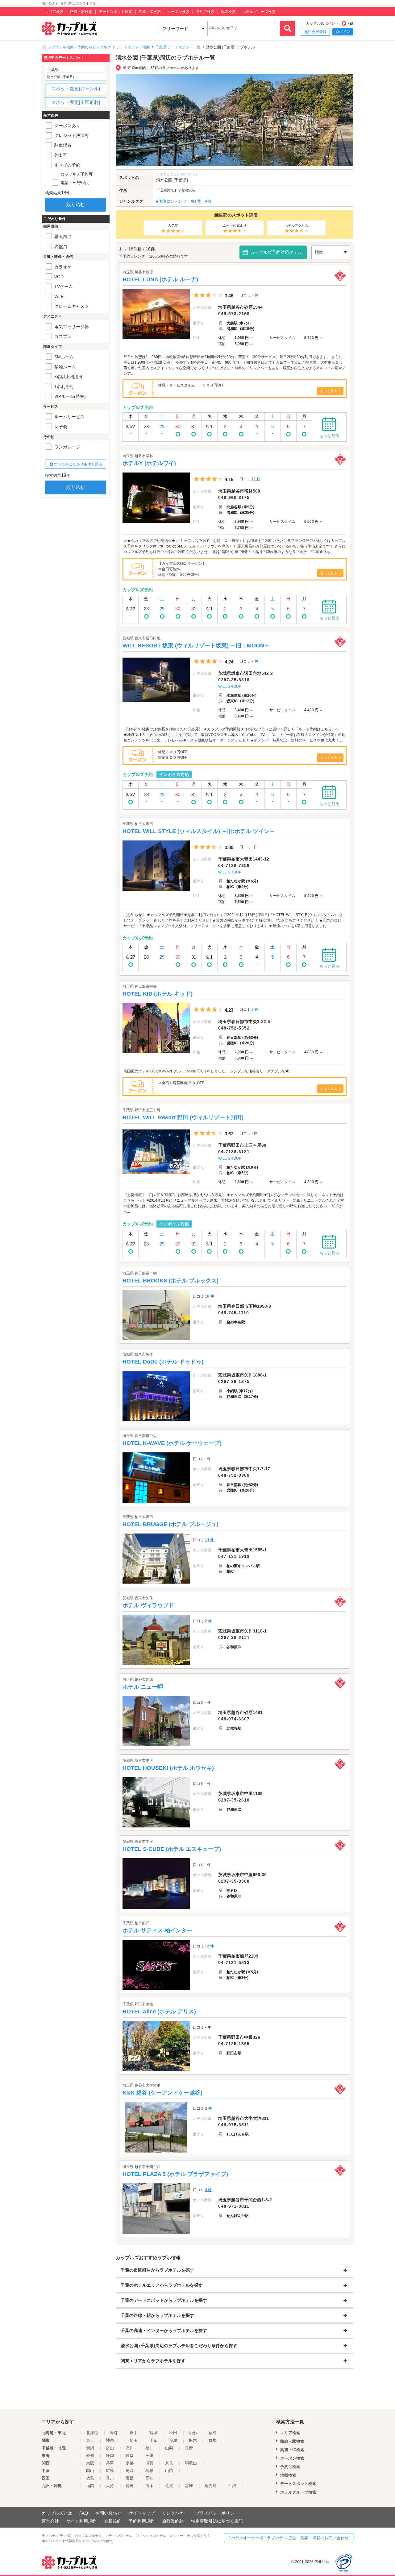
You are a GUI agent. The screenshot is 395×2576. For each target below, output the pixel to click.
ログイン (343, 32)
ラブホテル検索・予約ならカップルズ (79, 47)
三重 (149, 2456)
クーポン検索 (178, 12)
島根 (149, 2471)
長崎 (130, 2486)
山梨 (169, 2448)
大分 (110, 2486)
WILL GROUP (230, 687)
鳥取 (130, 2471)
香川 (110, 2478)
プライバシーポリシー (217, 2513)
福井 (149, 2448)
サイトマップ (142, 2513)
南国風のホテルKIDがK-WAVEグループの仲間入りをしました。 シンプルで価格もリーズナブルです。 (208, 1071)
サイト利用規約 (81, 2521)
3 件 (255, 295)
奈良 (169, 2463)
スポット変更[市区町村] (76, 102)
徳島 (90, 2478)
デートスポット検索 (115, 12)
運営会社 (50, 2521)
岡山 (90, 2471)
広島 (110, 2471)
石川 (130, 2448)
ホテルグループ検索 (259, 12)
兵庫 (110, 2463)
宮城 (153, 2433)
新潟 (90, 2448)
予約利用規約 (142, 2521)
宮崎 (189, 2486)
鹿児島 (211, 2486)
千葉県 (162, 190)
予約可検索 (205, 12)
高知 (149, 2478)
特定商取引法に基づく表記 (217, 2521)
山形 (193, 2433)
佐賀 (169, 2486)
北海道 (92, 2433)
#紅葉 (196, 201)
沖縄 (232, 2486)
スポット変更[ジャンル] (76, 89)
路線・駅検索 (81, 12)
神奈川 (112, 2440)
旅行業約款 (173, 2521)
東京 (90, 2440)
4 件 (208, 2190)
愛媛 (130, 2478)
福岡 (90, 2486)
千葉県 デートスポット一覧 (178, 47)
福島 (213, 2433)
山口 (169, 2471)
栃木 (193, 2440)
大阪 (90, 2463)
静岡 (110, 2456)
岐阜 (130, 2456)
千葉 (153, 2440)
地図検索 (228, 12)
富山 (110, 2448)
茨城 (173, 2440)
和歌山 (191, 2463)
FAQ (84, 2513)
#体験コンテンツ (171, 201)
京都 (130, 2463)
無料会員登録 (315, 32)
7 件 (255, 661)
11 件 (256, 479)
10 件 (209, 1296)
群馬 (213, 2440)
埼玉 (134, 2440)
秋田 (173, 2433)
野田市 (174, 190)
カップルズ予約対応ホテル (276, 252)
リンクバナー (175, 2513)
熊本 (149, 2486)
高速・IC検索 (150, 12)
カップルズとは (57, 2513)
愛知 (90, 2456)
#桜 (208, 201)
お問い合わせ (108, 2513)
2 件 (208, 1621)
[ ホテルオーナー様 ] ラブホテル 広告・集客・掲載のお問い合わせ (289, 2538)
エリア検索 (54, 12)
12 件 (209, 1946)
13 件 (209, 1540)
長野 (189, 2448)
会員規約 (113, 2521)
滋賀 (149, 2463)
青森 (114, 2433)
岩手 (134, 2433)
